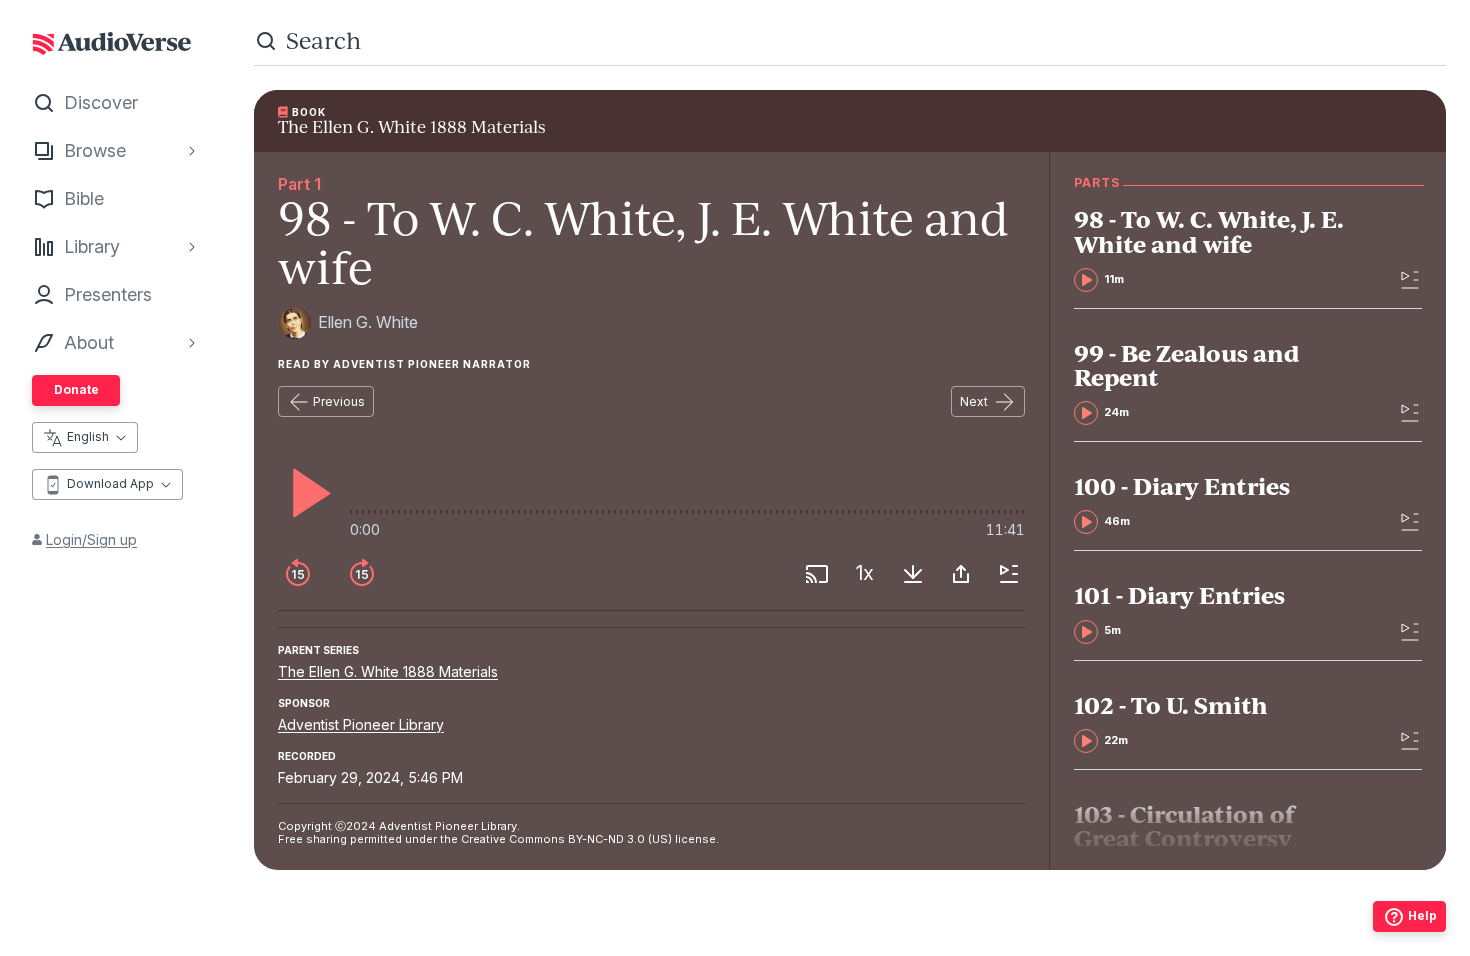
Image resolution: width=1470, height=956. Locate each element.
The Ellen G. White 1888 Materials (388, 671)
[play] (306, 493)
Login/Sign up (91, 539)
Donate (76, 389)
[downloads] (913, 574)
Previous (339, 401)
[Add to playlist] (1009, 574)
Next (974, 401)
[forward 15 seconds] (362, 574)
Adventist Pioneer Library (361, 724)
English (88, 436)
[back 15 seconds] (298, 574)
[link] (1216, 249)
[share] (961, 574)
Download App (110, 483)
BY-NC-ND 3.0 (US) (620, 839)
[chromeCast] (817, 574)
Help (1422, 915)
